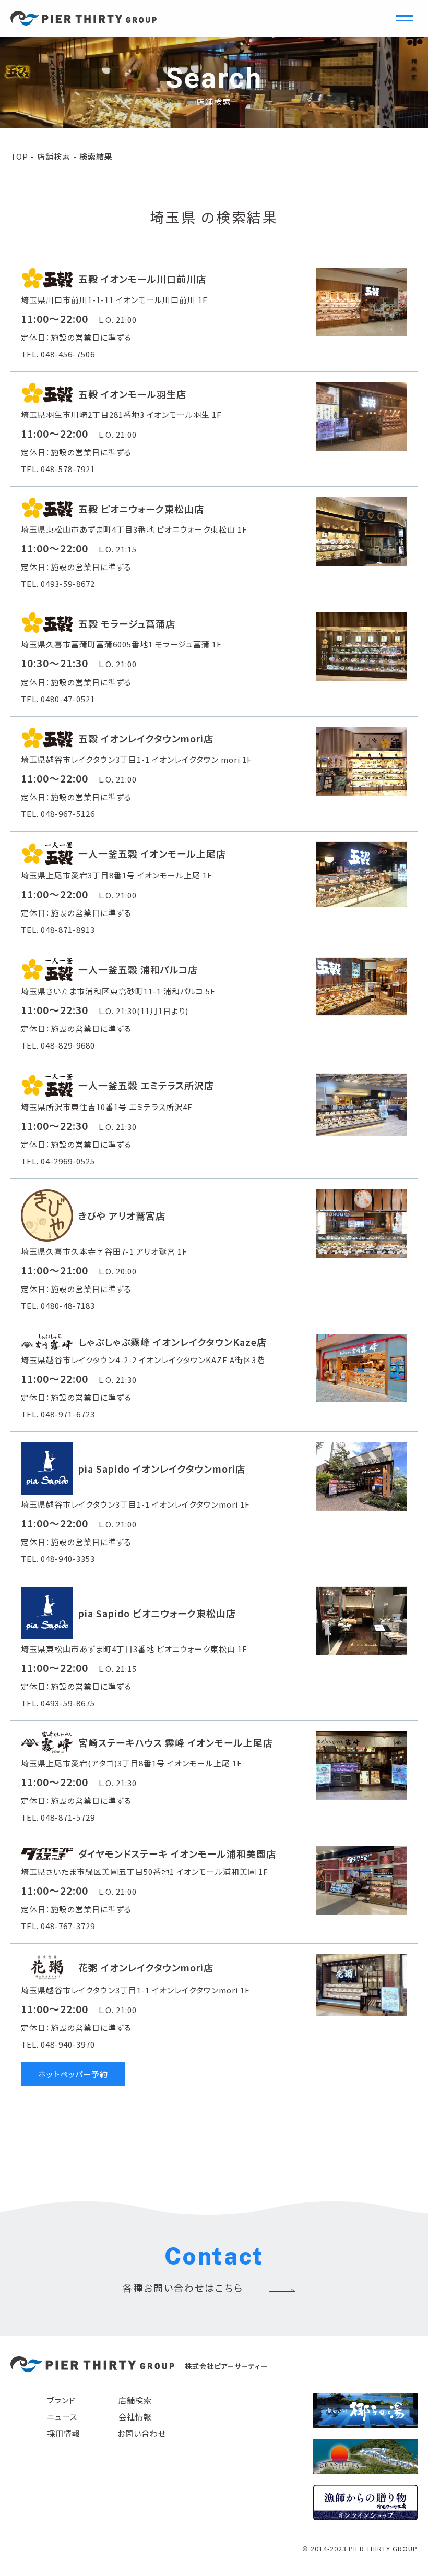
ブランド (61, 2400)
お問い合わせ (142, 2433)
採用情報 (64, 2433)
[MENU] (405, 18)
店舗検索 (54, 156)
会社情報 (135, 2417)
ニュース (62, 2417)
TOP (19, 156)
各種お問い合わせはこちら (183, 2288)
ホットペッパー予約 (73, 2074)
